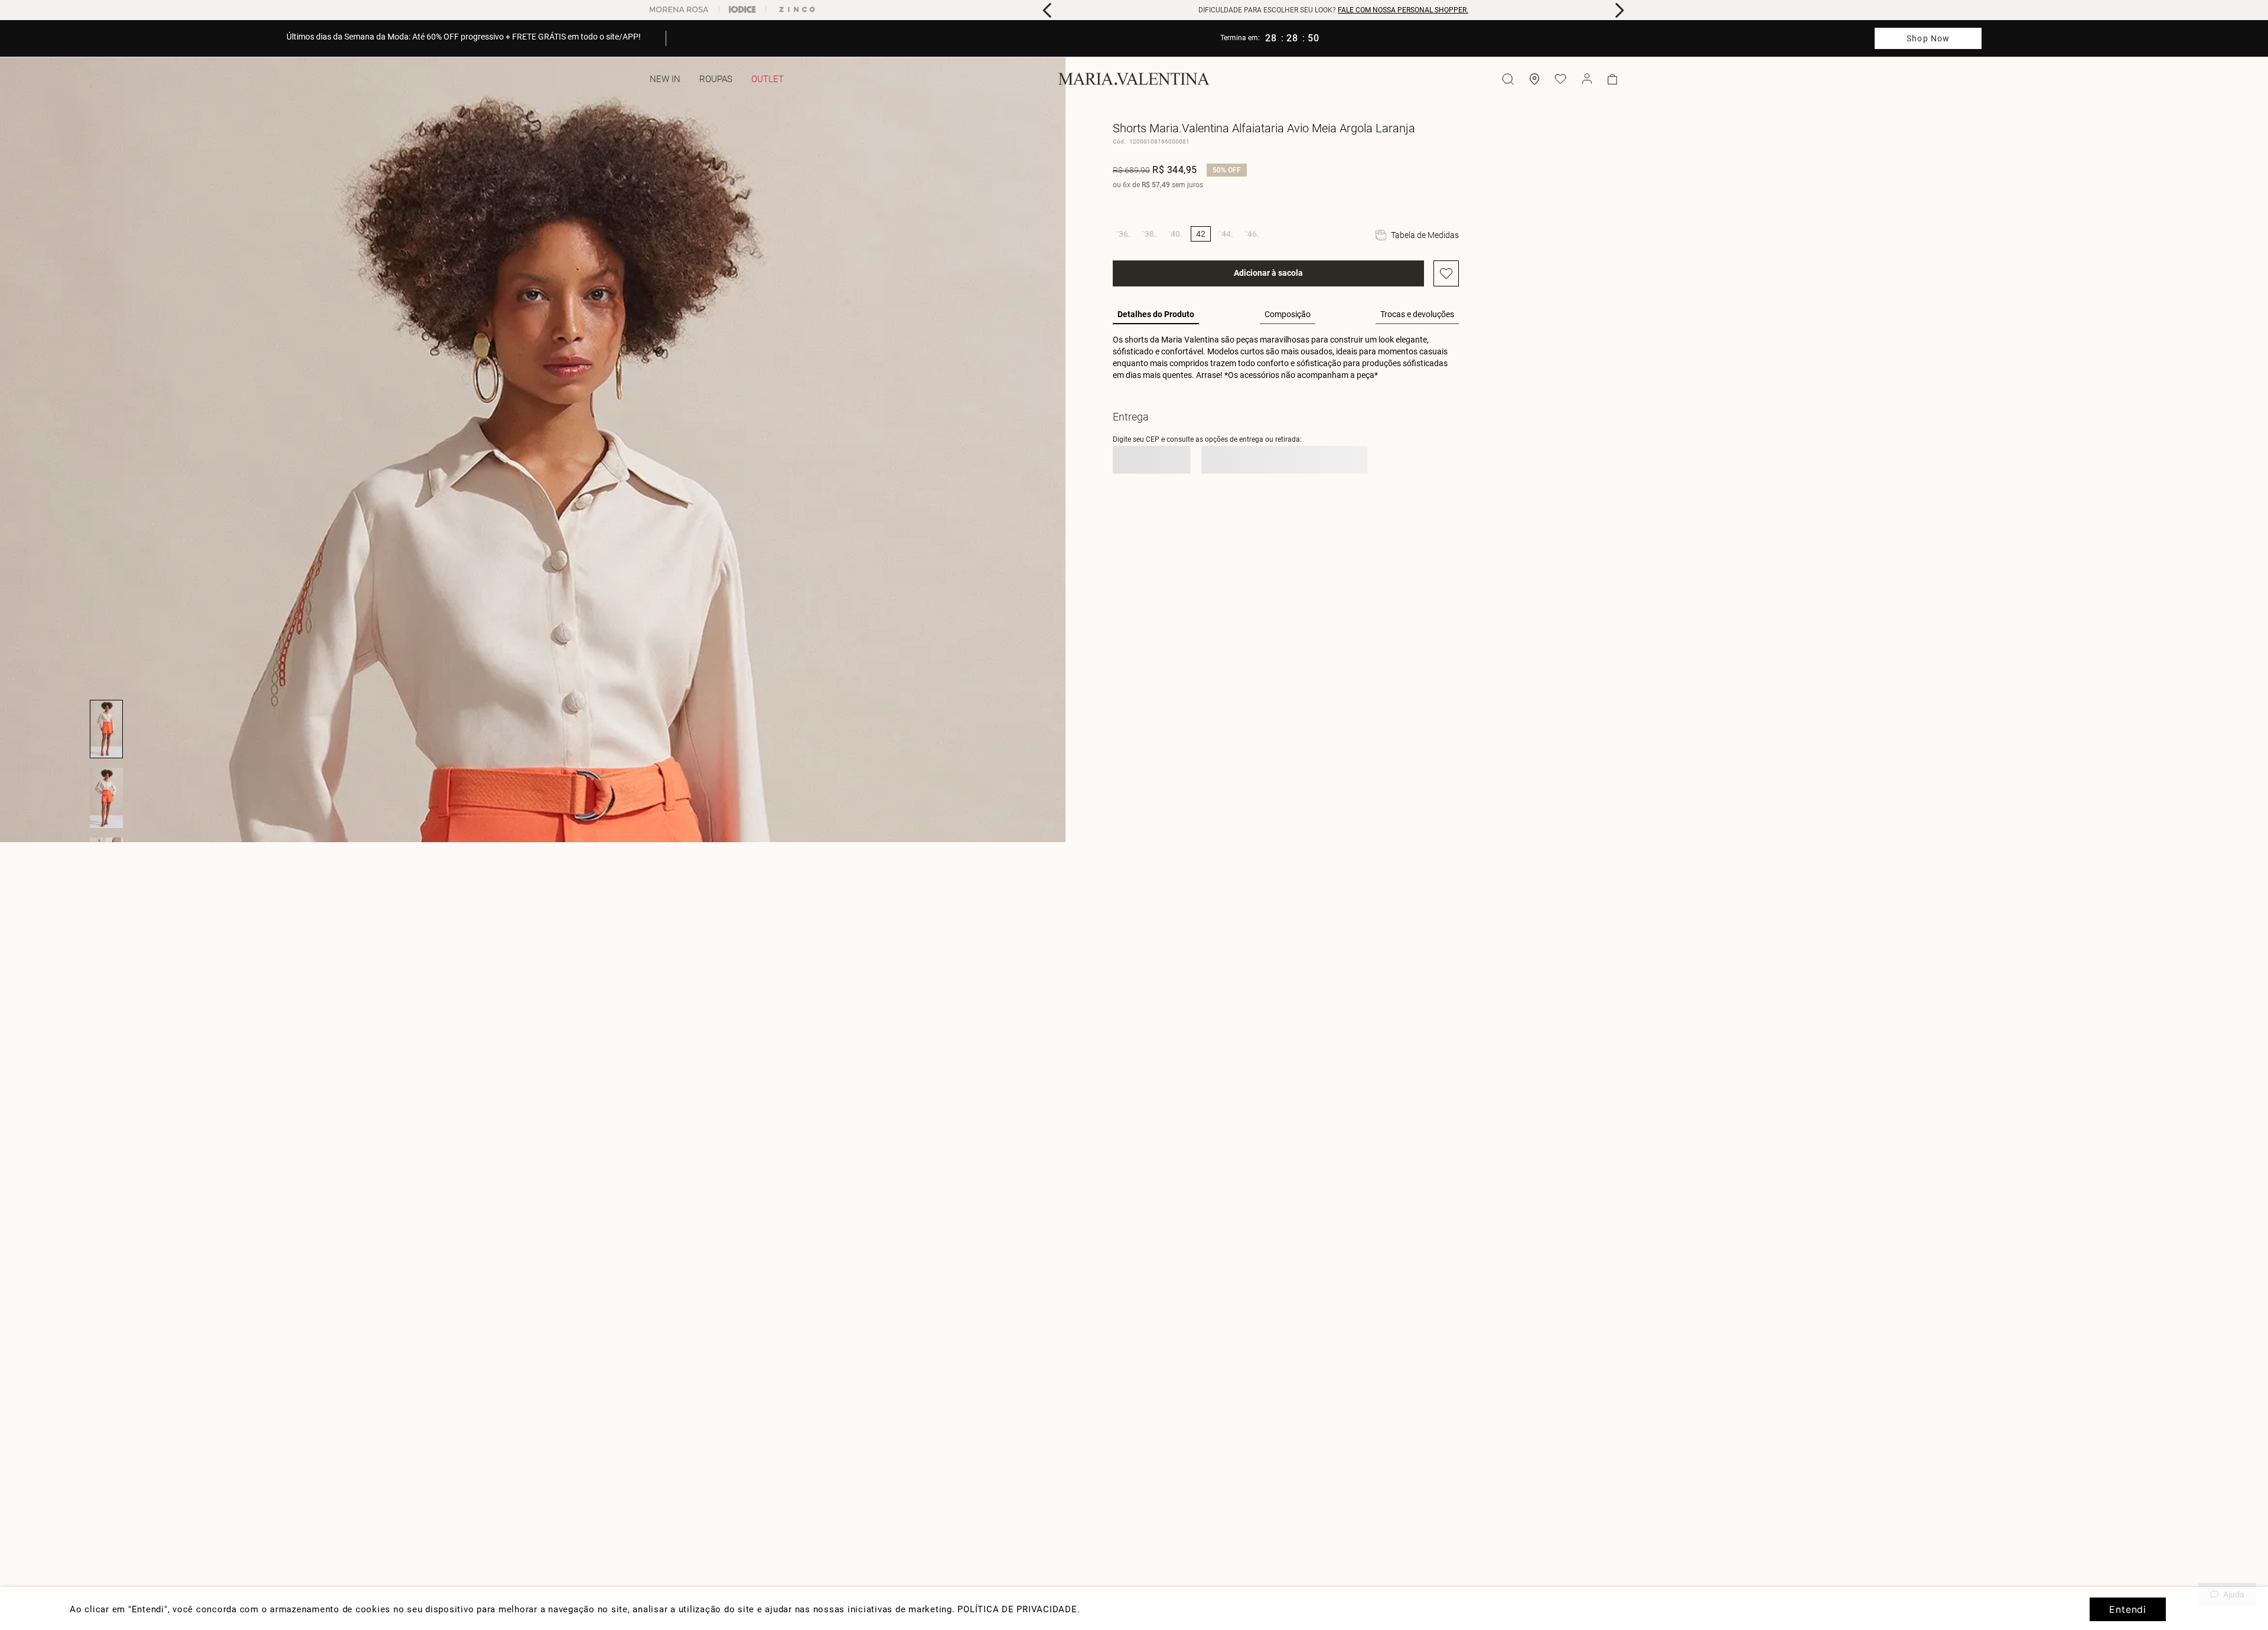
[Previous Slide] (1047, 10)
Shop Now (1928, 38)
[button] (1123, 234)
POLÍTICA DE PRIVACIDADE (1017, 1609)
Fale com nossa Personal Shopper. (1403, 10)
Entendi (2128, 1609)
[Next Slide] (1619, 10)
